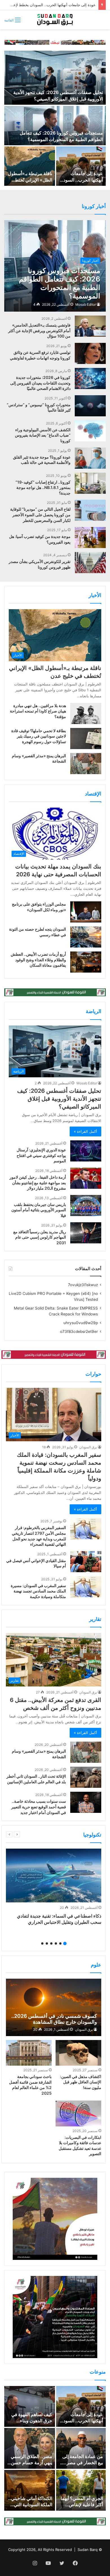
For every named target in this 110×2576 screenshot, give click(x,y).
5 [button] (47, 1943)
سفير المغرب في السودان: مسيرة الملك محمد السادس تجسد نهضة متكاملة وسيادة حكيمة (38, 1591)
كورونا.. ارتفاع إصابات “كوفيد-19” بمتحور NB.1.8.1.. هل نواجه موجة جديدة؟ (43, 488)
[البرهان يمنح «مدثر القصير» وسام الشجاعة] (86, 764)
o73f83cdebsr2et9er (79, 1331)
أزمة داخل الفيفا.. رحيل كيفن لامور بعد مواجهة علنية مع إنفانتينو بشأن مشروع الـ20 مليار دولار (38, 1183)
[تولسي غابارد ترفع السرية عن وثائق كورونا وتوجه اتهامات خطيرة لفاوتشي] (90, 353)
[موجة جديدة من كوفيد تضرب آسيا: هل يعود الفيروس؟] (90, 538)
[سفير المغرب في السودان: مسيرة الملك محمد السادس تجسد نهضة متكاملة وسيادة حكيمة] (86, 1587)
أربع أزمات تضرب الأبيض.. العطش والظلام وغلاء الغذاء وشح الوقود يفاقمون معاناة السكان (38, 960)
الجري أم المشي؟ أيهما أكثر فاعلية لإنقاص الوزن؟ (82, 2505)
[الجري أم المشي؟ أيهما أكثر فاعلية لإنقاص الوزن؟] (81, 2490)
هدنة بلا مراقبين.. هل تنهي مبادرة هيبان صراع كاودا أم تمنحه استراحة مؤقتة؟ (38, 711)
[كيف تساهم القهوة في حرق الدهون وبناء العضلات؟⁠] (30, 2406)
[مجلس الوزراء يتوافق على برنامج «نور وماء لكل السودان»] (86, 912)
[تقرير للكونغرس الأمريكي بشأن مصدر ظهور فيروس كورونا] (90, 563)
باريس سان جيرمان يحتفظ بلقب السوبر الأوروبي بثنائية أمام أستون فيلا (39, 1210)
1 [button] (65, 1943)
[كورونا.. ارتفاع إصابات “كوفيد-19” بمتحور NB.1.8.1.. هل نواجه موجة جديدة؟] (90, 483)
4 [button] (51, 1943)
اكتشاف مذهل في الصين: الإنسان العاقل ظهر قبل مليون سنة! (81, 2082)
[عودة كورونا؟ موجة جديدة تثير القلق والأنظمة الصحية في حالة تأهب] (90, 458)
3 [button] (56, 1943)
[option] (55, 118)
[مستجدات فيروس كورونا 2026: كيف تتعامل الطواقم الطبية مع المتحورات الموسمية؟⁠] (55, 126)
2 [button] (60, 1943)
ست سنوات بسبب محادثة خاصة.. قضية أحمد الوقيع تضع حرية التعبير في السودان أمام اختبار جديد (39, 1807)
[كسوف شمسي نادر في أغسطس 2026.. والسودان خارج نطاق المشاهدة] (53, 2007)
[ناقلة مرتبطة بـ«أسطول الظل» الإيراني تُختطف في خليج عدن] (30, 166)
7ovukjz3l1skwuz (83, 1285)
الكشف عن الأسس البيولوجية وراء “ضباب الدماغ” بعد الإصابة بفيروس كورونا (43, 435)
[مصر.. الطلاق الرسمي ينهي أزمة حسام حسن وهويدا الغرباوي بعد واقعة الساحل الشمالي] (30, 2448)
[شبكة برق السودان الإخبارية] (55, 20)
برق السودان (88, 1447)
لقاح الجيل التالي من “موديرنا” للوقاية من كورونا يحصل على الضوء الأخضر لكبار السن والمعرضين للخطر (40, 515)
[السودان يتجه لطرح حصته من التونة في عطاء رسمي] (86, 937)
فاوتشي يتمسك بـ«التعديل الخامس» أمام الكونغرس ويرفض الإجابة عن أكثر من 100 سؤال (39, 330)
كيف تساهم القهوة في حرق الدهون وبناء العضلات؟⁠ (32, 2421)
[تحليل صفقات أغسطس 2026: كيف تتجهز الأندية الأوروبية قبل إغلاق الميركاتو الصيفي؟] (55, 78)
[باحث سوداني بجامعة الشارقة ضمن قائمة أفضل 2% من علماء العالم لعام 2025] (29, 2053)
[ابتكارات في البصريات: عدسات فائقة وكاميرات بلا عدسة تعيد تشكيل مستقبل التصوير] (78, 2113)
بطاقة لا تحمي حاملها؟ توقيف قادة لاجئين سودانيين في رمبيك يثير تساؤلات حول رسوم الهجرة (39, 736)
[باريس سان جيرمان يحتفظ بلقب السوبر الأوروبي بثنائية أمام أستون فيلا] (86, 1206)
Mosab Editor (86, 304)
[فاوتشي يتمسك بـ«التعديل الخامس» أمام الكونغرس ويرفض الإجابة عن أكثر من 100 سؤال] (90, 326)
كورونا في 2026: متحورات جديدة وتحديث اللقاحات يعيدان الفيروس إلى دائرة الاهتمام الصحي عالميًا (40, 383)
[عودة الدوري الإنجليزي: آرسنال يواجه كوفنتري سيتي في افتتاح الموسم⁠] (86, 1151)
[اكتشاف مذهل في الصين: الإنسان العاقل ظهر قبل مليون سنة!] (78, 2053)
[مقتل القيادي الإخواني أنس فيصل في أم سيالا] (86, 1562)
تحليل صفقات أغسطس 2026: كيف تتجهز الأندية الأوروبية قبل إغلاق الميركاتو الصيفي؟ (59, 1099)
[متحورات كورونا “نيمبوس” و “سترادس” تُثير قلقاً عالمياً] (90, 406)
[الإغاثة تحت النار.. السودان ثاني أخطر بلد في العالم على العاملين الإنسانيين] (86, 1777)
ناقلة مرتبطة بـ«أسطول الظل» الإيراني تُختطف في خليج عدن (30, 180)
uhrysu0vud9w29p (81, 1323)
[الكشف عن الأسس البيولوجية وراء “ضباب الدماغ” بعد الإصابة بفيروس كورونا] (90, 431)
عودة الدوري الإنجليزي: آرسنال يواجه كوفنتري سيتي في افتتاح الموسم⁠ (41, 1155)
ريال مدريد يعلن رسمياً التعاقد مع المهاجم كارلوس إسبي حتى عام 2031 (40, 1237)
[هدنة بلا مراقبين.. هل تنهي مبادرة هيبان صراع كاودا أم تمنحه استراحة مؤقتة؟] (86, 713)
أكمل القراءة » (85, 1131)
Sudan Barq (88, 2550)
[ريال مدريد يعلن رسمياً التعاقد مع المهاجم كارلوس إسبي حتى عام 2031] (86, 1233)
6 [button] (42, 1943)
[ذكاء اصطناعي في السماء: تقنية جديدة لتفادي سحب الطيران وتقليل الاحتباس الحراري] (54, 1875)
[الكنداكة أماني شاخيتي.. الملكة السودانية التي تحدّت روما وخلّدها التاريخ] (30, 2490)
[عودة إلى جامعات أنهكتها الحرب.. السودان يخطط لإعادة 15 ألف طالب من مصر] (81, 166)
